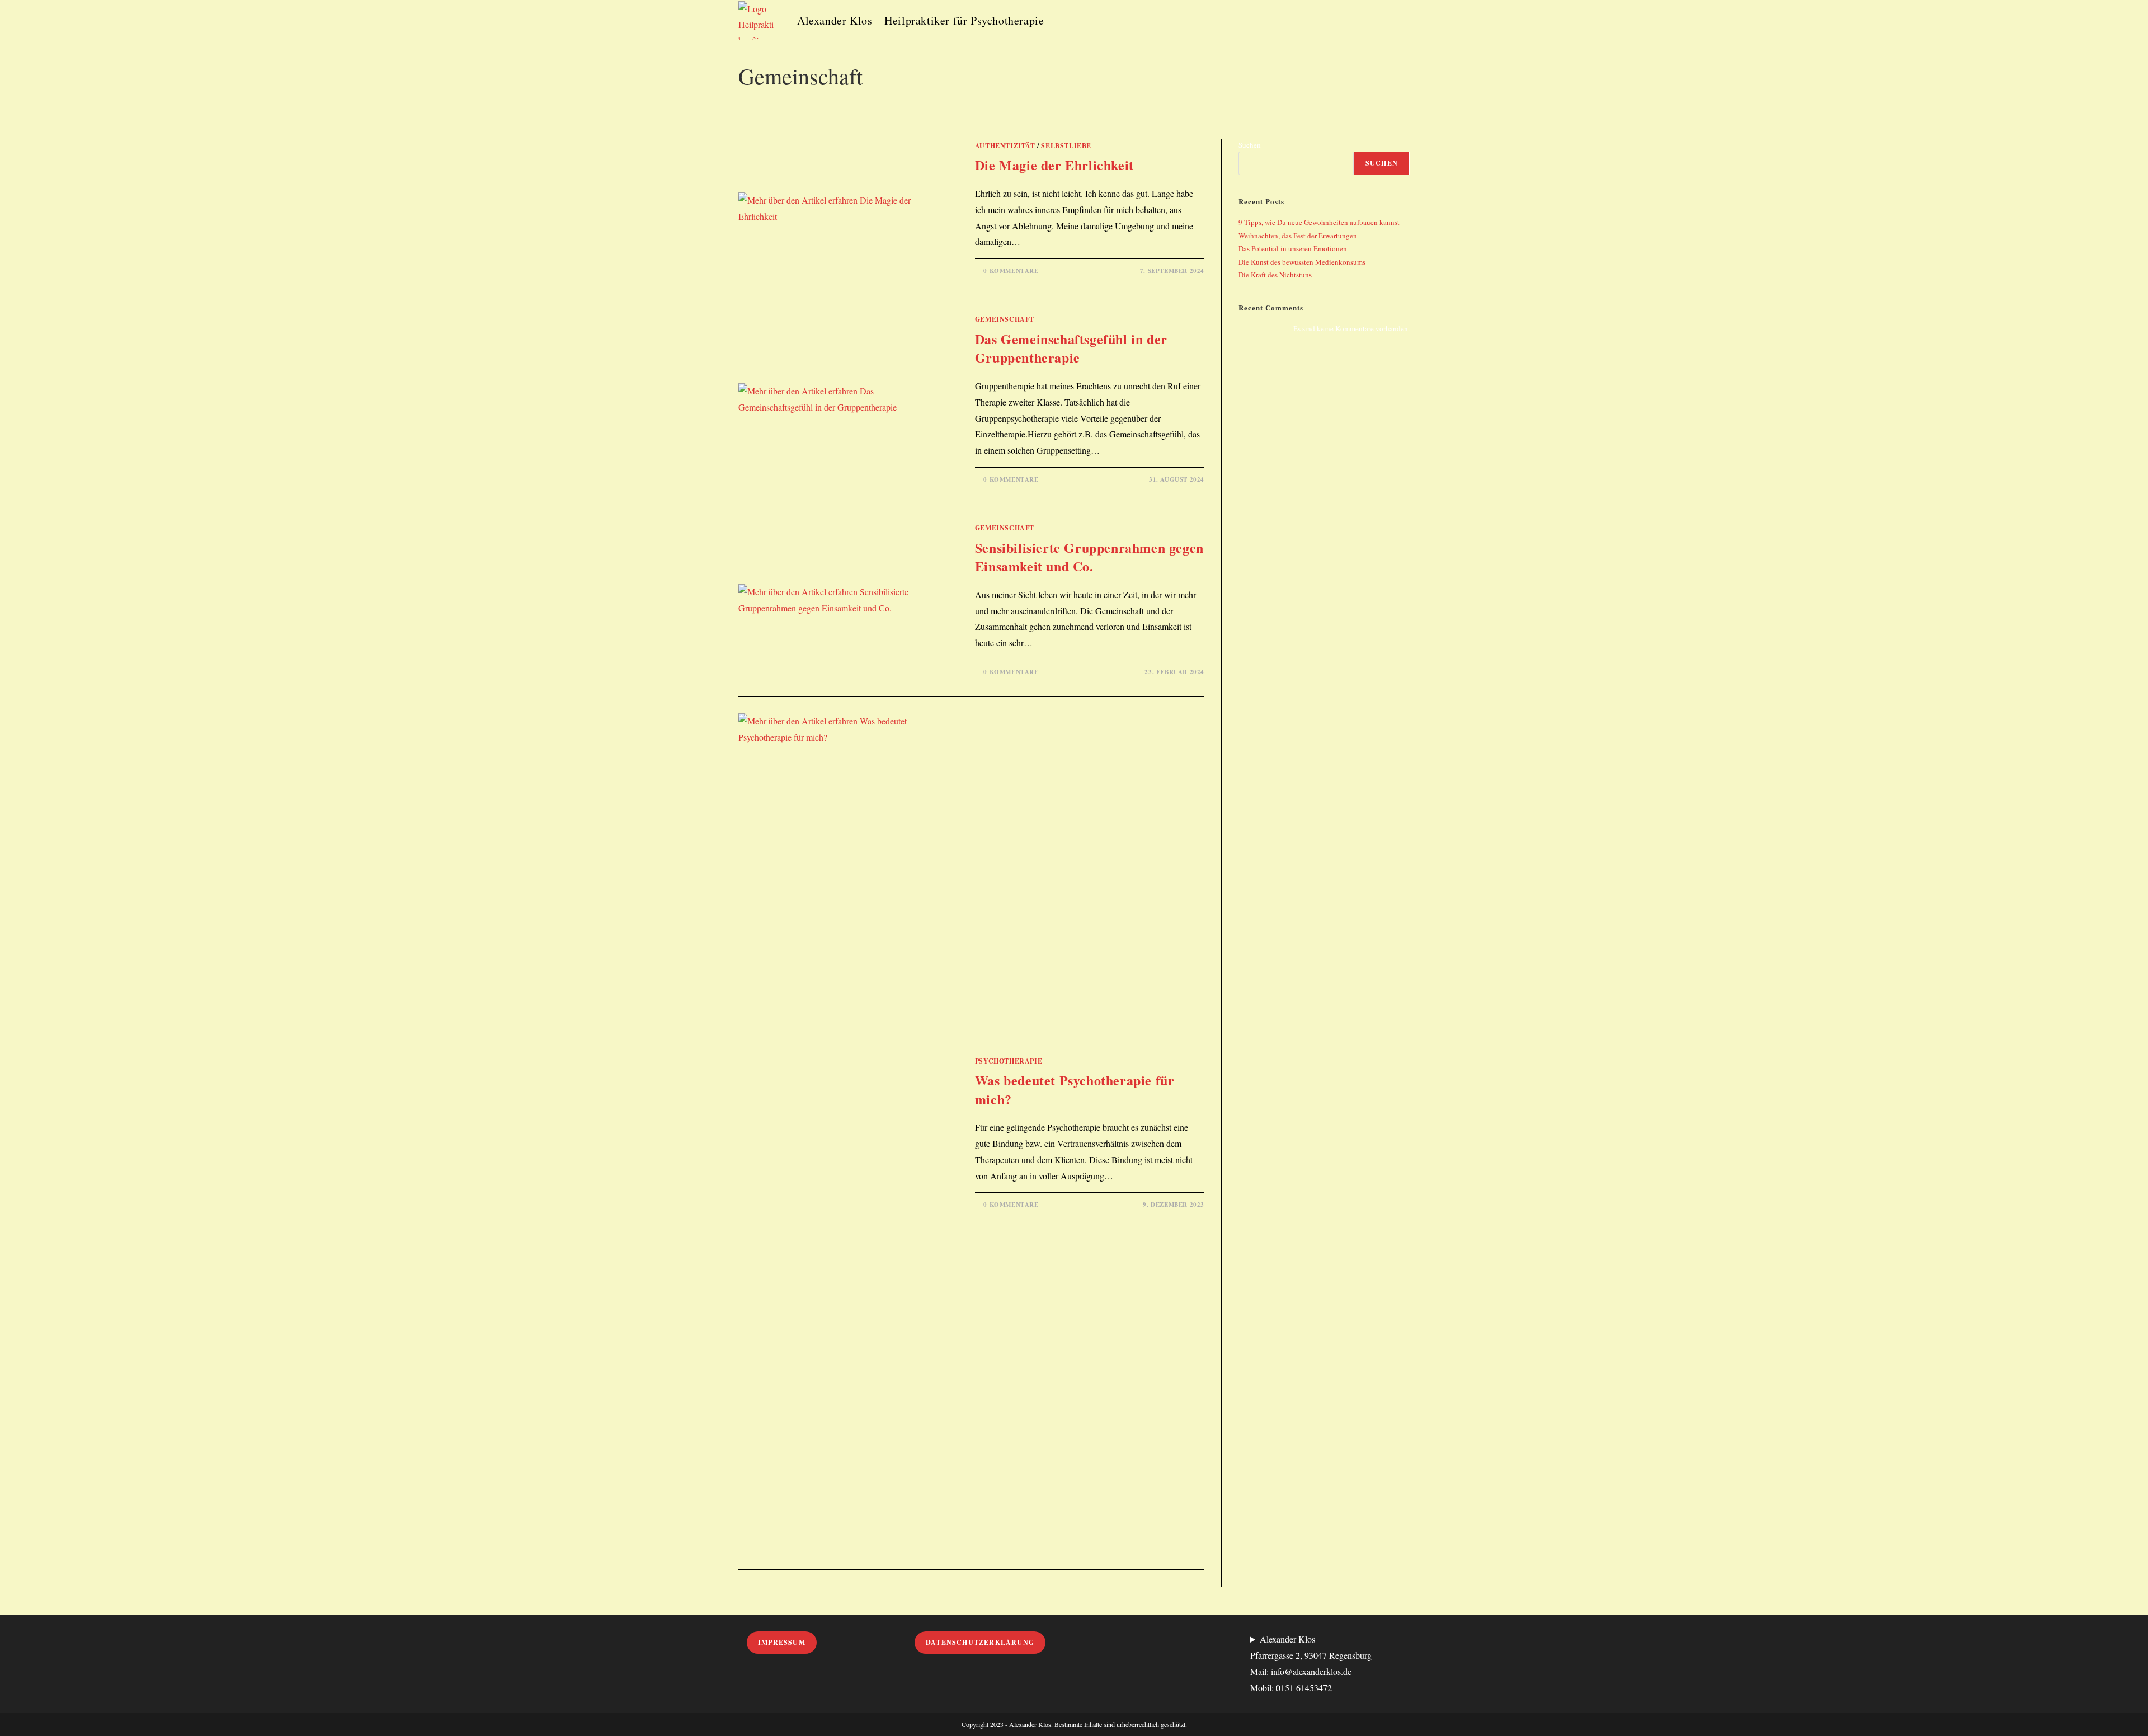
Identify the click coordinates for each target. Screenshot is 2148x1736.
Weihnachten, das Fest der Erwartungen (1298, 236)
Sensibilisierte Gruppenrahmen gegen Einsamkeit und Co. (1089, 557)
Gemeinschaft (1005, 319)
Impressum (782, 1642)
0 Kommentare (1011, 271)
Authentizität (1005, 146)
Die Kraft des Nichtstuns (1275, 275)
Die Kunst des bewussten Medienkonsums (1302, 262)
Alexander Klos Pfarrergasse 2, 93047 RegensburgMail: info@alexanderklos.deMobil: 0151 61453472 (1311, 1663)
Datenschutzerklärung (980, 1642)
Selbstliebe (1066, 146)
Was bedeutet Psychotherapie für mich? (1075, 1090)
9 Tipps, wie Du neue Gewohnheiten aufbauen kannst (1319, 222)
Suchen (1250, 145)
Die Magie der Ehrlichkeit (1054, 165)
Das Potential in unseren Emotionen (1293, 248)
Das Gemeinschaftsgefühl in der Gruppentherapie (1071, 348)
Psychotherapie (1009, 1061)
